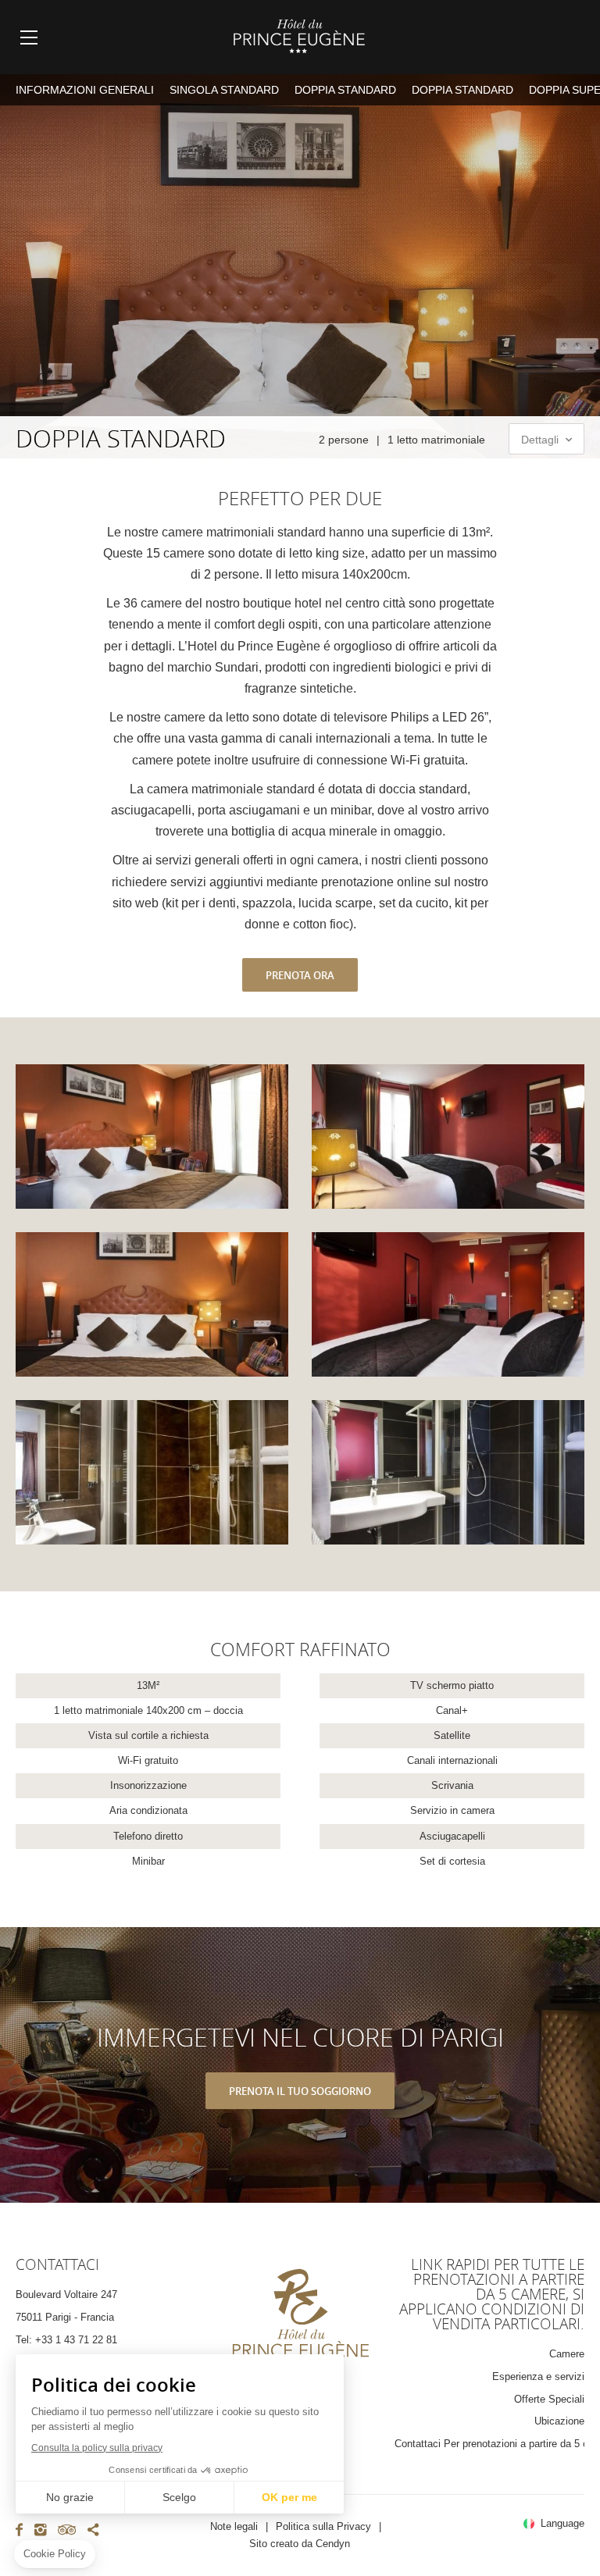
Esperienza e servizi (538, 2376)
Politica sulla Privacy (323, 2526)
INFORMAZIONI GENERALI (85, 90)
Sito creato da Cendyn (300, 2544)
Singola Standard (224, 90)
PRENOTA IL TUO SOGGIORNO (300, 2091)
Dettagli (541, 440)
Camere (567, 2354)
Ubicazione (559, 2421)
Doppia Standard (345, 90)
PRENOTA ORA (300, 975)
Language (562, 2524)
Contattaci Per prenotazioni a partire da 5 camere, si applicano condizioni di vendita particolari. (489, 2444)
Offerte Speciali (549, 2399)
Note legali (234, 2526)
